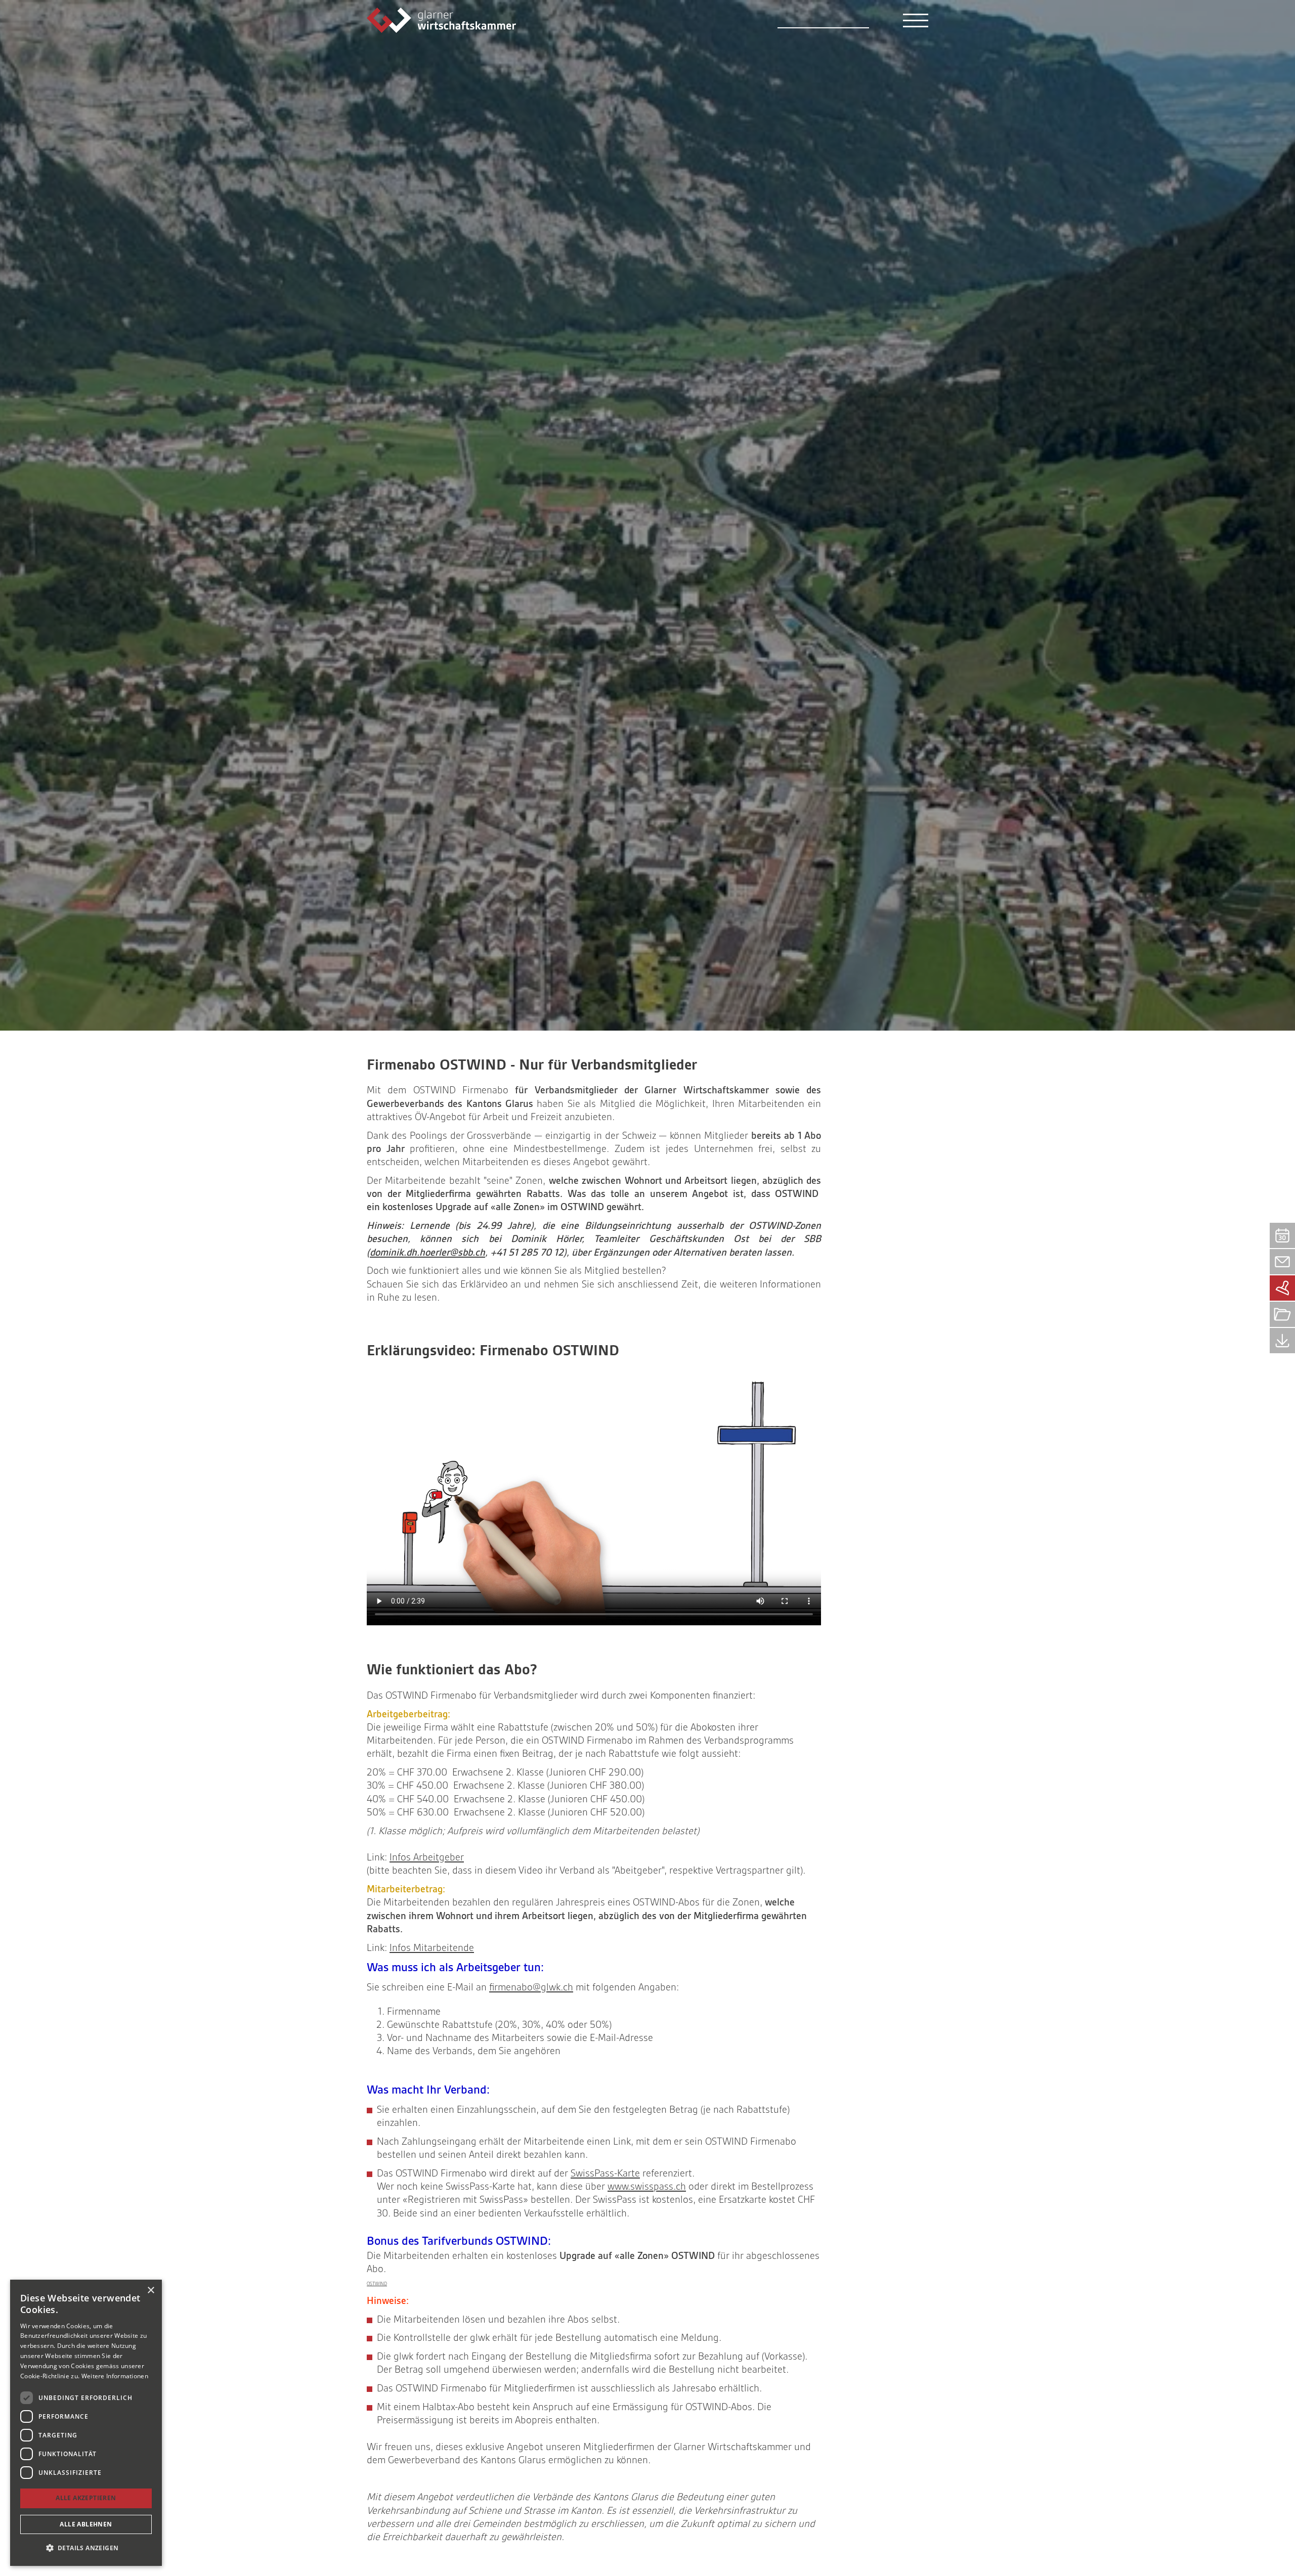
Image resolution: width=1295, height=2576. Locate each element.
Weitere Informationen (115, 2376)
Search (878, 20)
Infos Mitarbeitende (432, 1948)
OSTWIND (377, 2284)
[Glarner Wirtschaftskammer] (441, 19)
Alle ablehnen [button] (86, 2524)
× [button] (150, 2291)
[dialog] (86, 2423)
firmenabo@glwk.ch (531, 1987)
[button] (86, 2548)
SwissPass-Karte (605, 2173)
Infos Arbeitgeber (427, 1857)
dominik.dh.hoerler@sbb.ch (427, 1252)
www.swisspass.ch (647, 2186)
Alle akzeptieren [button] (86, 2498)
